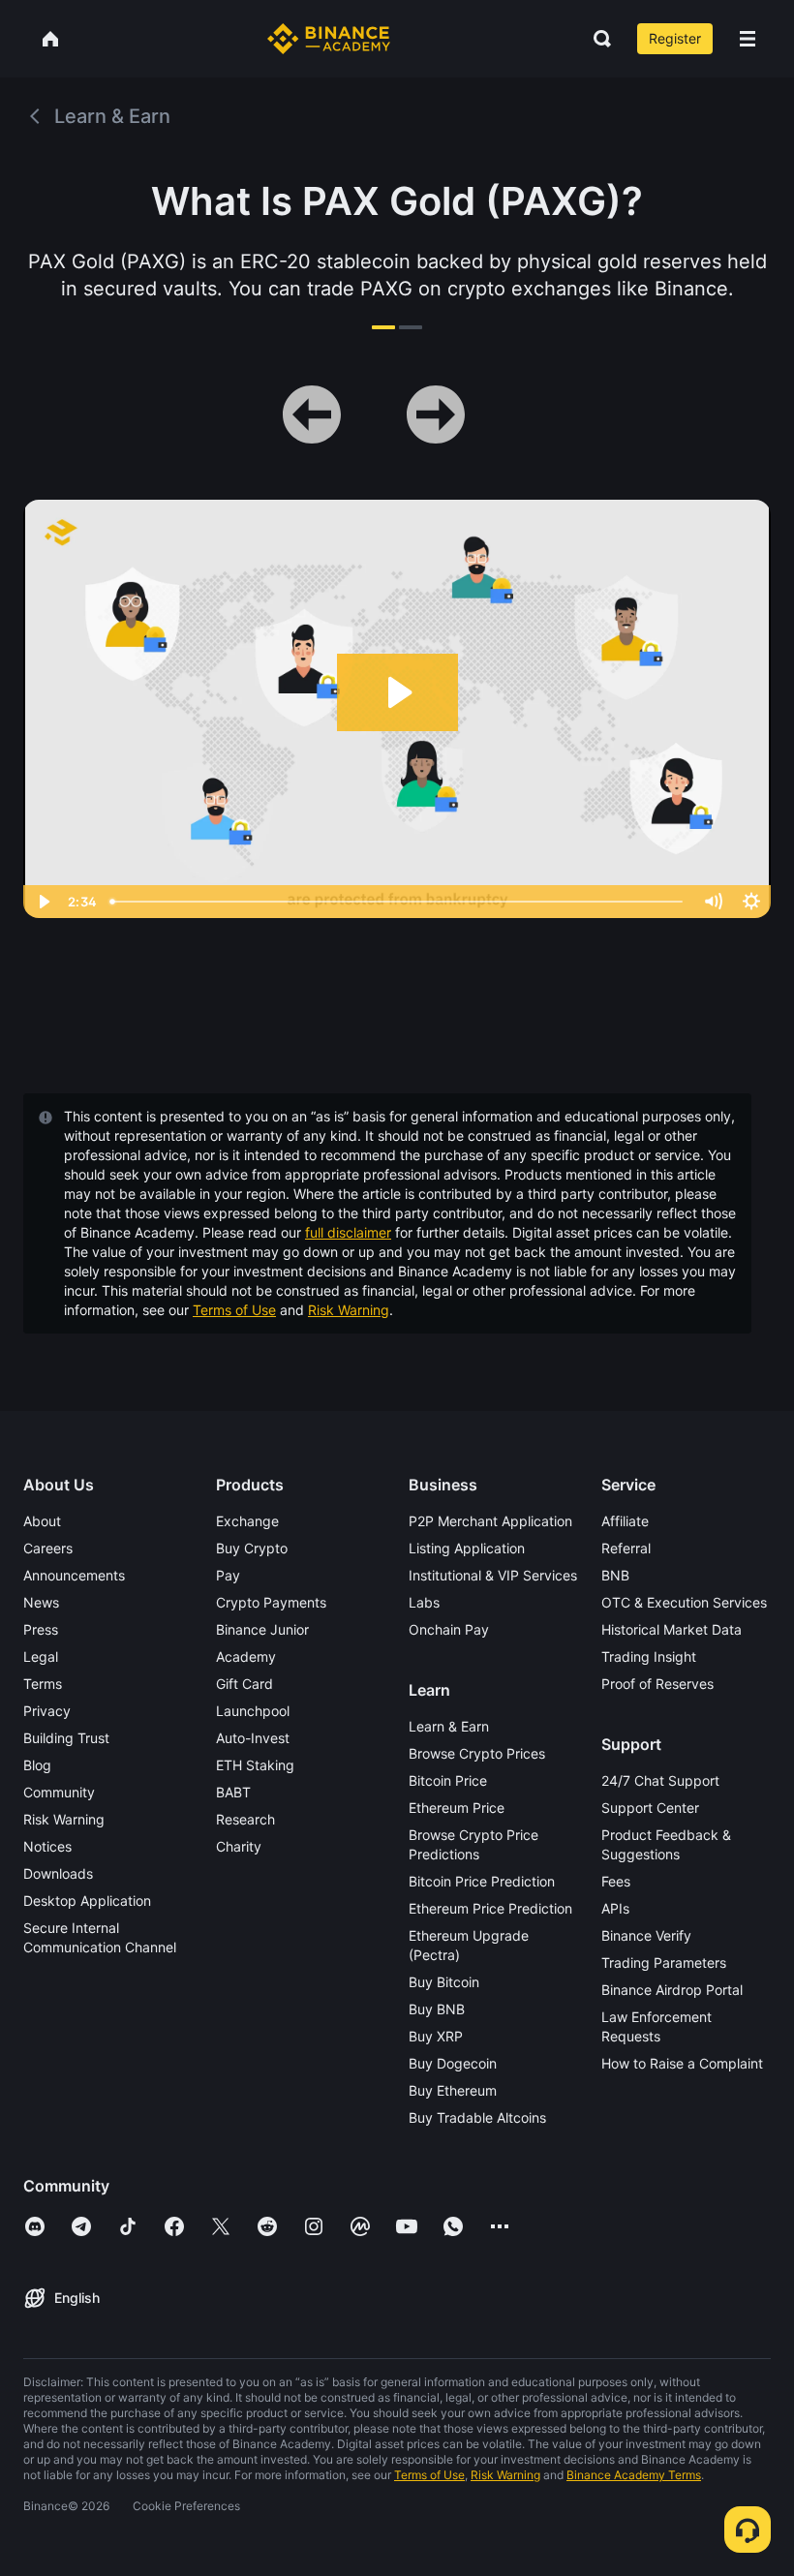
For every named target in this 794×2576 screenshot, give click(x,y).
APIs (615, 1908)
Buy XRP (436, 2036)
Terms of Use (234, 1310)
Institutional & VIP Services (493, 1575)
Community (59, 1792)
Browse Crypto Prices (477, 1753)
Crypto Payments (271, 1602)
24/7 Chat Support (660, 1780)
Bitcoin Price (448, 1780)
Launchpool (253, 1711)
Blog (37, 1765)
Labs (424, 1602)
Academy (246, 1656)
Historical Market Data (672, 1629)
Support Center (650, 1808)
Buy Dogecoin (453, 2063)
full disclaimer (348, 1232)
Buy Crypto (252, 1548)
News (41, 1602)
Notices (47, 1846)
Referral (626, 1548)
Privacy (47, 1711)
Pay (228, 1575)
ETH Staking (255, 1765)
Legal (41, 1656)
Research (245, 1819)
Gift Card (244, 1684)
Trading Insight (649, 1656)
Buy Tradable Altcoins (477, 2117)
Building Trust (66, 1738)
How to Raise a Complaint (682, 2063)
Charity (239, 1846)
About (42, 1521)
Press (41, 1629)
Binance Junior (262, 1629)
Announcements (74, 1575)
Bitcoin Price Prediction (482, 1881)
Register (675, 38)
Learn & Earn (449, 1726)
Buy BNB (437, 2009)
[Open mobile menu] (748, 39)
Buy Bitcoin (444, 1982)
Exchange (247, 1521)
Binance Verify (646, 1935)
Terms (43, 1684)
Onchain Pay (449, 1629)
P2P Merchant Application (490, 1521)
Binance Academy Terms (634, 2475)
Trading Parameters (664, 1963)
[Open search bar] (596, 39)
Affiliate (625, 1521)
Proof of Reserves (657, 1684)
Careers (48, 1548)
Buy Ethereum (453, 2090)
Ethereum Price (457, 1808)
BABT (233, 1792)
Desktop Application (87, 1901)
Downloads (58, 1873)
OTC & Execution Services (684, 1602)
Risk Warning (349, 1310)
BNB (615, 1575)
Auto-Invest (253, 1738)
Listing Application (467, 1548)
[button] (748, 39)
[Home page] (329, 39)
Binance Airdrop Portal (672, 1990)
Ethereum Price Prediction (490, 1908)
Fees (616, 1881)
